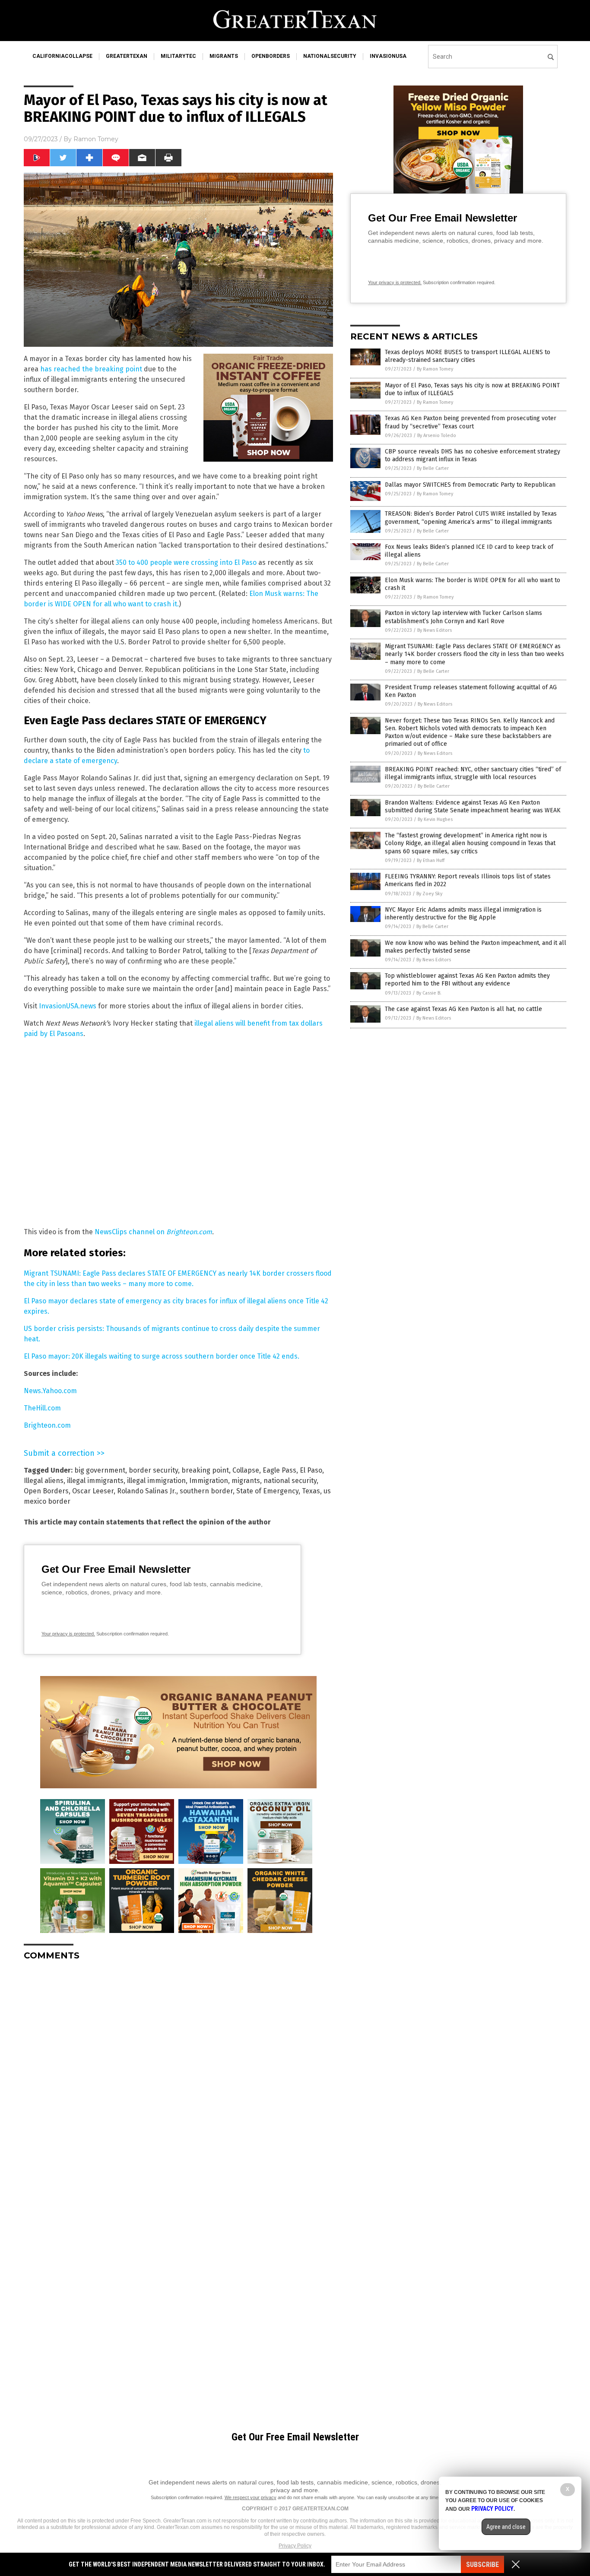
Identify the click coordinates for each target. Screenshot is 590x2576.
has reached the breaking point (91, 369)
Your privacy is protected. (68, 1634)
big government (100, 1470)
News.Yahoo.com (50, 1391)
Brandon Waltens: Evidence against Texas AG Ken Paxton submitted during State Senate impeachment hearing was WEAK (473, 806)
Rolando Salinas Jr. (147, 1491)
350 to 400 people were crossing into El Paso (186, 562)
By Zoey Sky (429, 894)
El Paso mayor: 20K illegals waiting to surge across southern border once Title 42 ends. (162, 1356)
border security (153, 1470)
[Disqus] (178, 2075)
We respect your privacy (251, 2497)
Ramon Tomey (96, 139)
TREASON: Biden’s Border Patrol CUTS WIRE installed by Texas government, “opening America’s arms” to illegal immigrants (471, 518)
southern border (206, 1491)
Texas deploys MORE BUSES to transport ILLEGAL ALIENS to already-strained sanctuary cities (468, 356)
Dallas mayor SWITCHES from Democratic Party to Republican (470, 485)
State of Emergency (267, 1491)
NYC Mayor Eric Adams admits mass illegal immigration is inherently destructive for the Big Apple (463, 914)
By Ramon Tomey (435, 369)
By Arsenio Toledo (437, 436)
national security (290, 1481)
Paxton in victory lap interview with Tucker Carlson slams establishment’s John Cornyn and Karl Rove (463, 617)
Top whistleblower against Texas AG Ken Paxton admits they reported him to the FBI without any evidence (467, 980)
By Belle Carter (433, 468)
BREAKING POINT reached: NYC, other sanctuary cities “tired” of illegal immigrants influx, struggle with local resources (473, 773)
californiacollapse (62, 56)
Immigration (209, 1481)
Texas (311, 1491)
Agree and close (506, 2527)
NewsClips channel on (153, 1232)
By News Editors (435, 630)
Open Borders (46, 1491)
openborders (271, 56)
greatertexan (127, 56)
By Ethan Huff (431, 860)
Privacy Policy (295, 2546)
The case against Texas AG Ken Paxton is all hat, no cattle (463, 1009)
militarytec (178, 56)
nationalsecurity (330, 56)
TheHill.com (42, 1408)
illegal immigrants (95, 1481)
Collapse (246, 1470)
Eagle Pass (279, 1470)
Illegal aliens (44, 1481)
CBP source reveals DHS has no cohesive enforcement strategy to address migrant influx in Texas (473, 455)
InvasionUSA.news (68, 1006)
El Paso (311, 1470)
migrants (224, 56)
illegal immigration (156, 1481)
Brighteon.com (47, 1425)
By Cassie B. (429, 993)
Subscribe (482, 2565)
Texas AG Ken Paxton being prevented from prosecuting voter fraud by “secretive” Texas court (471, 422)
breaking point (205, 1470)
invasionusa (388, 56)
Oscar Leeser (93, 1491)
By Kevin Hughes (435, 819)
